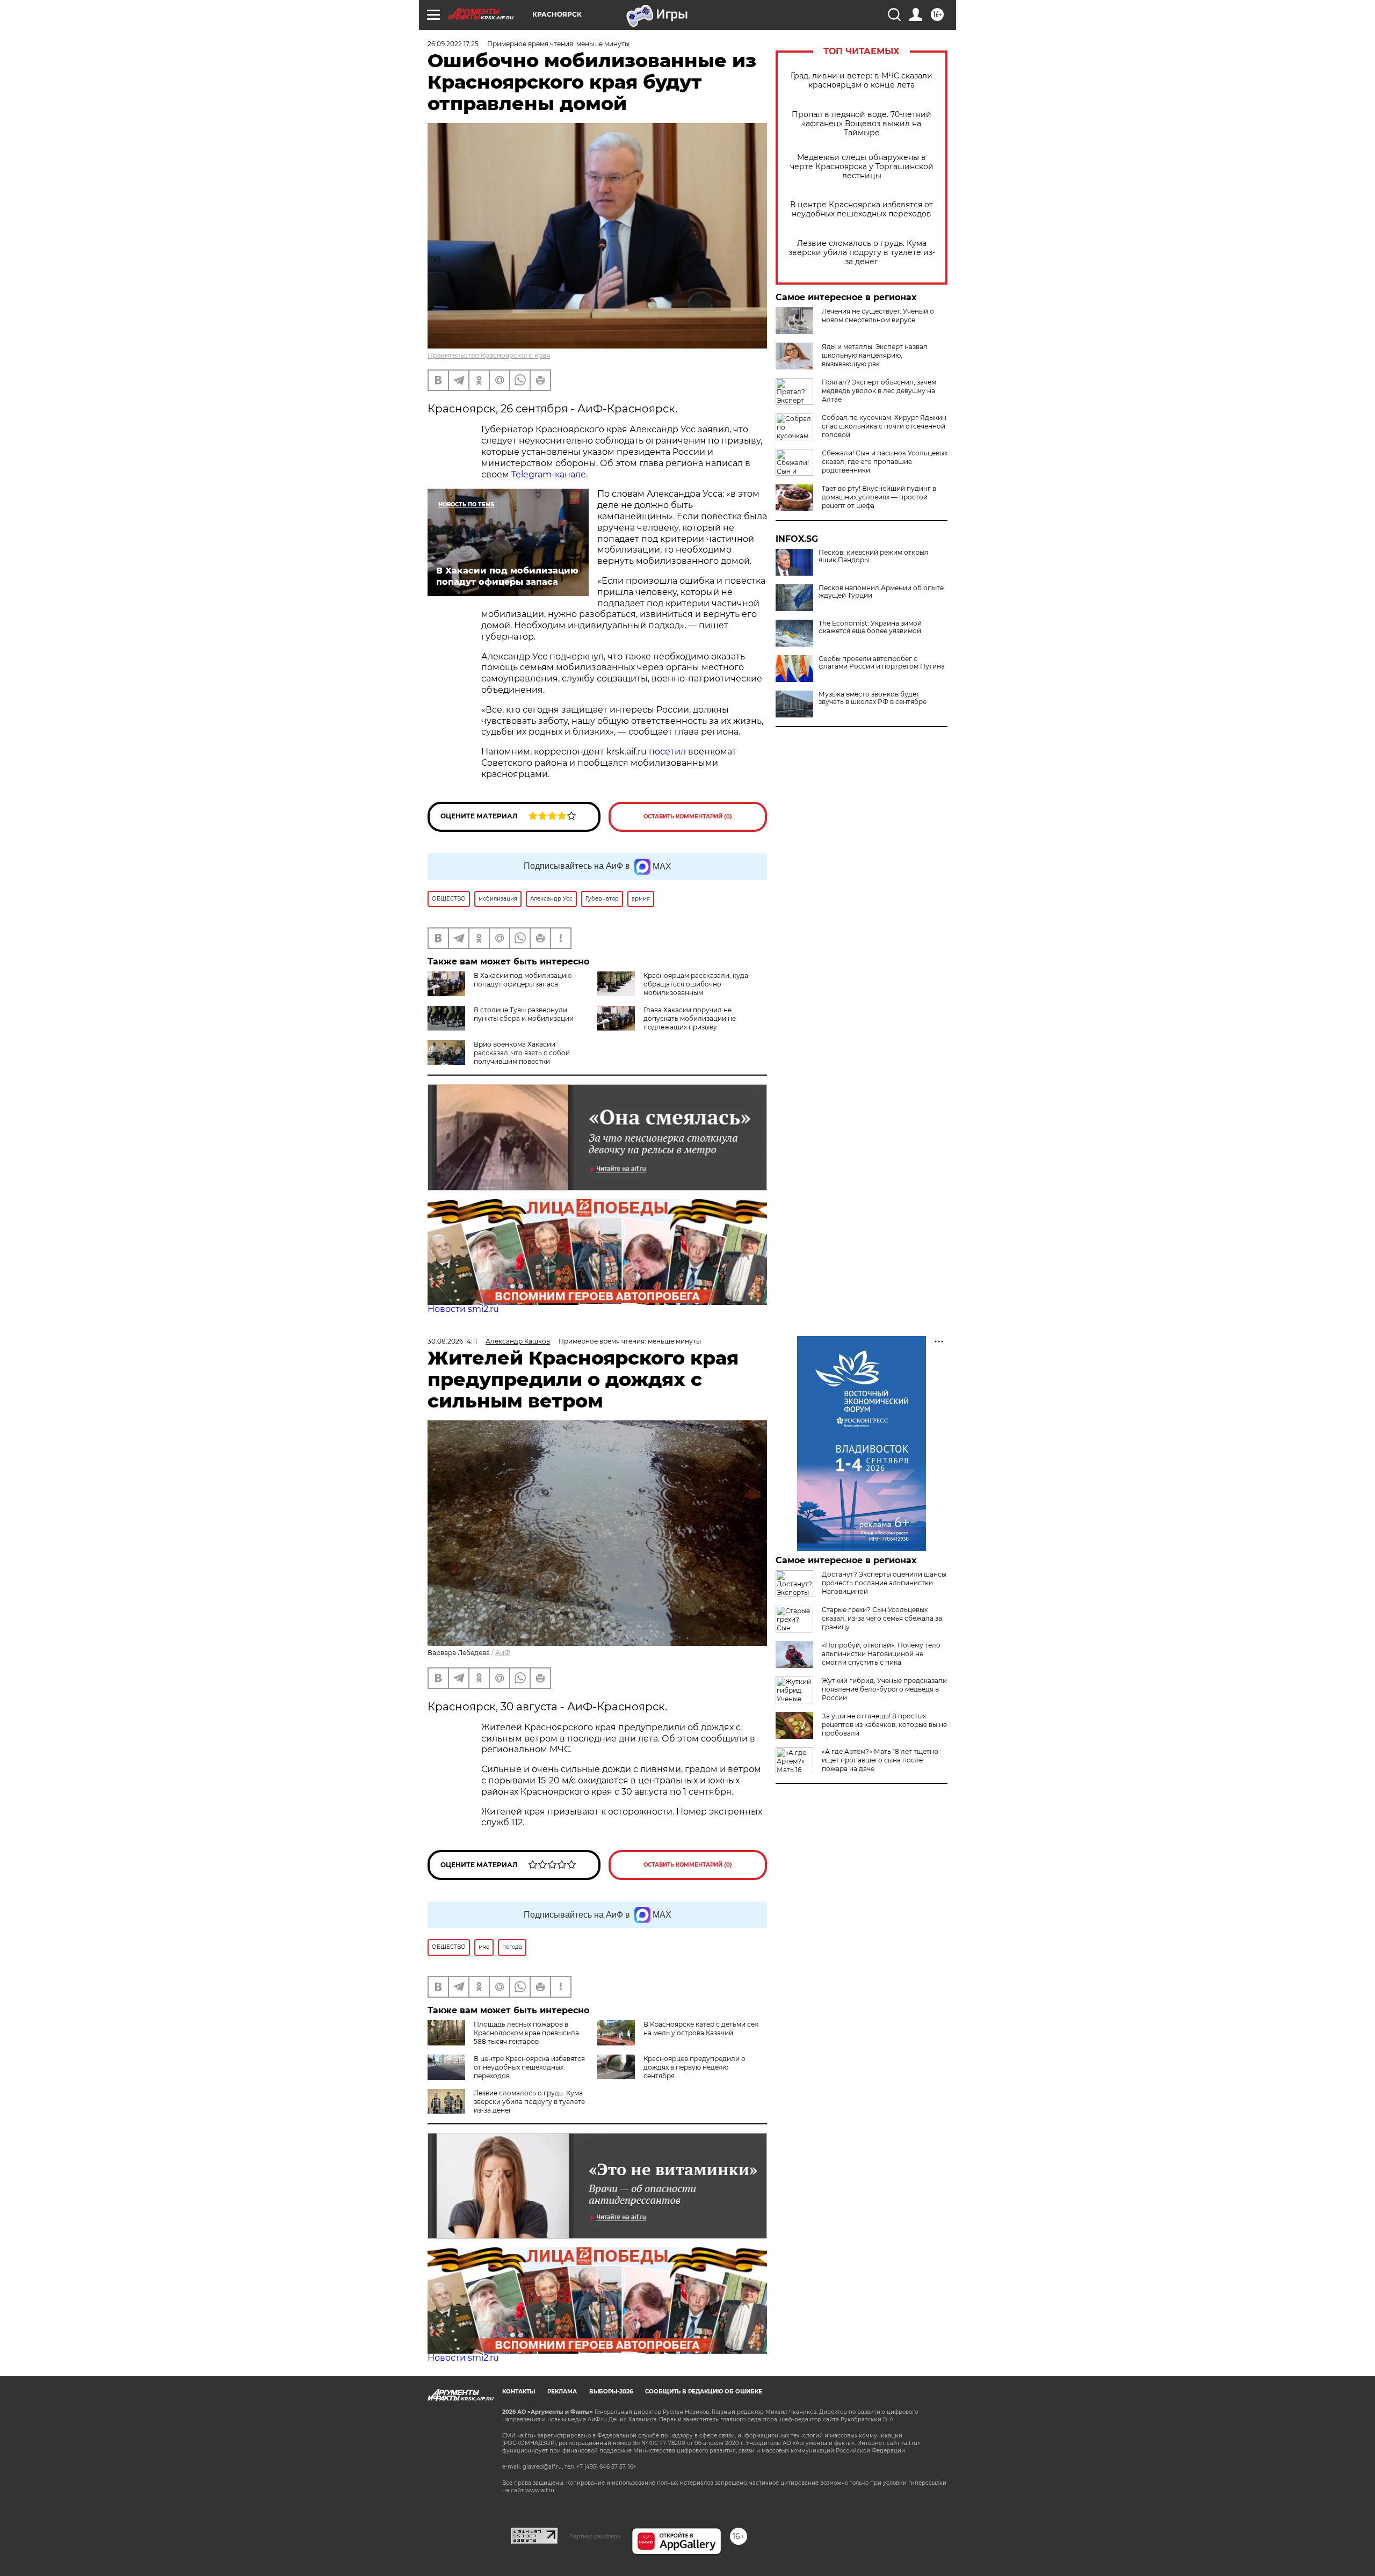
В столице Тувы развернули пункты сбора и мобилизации (524, 1014)
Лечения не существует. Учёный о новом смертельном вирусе (878, 315)
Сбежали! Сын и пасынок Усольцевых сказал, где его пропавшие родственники (885, 462)
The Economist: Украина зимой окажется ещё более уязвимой (870, 627)
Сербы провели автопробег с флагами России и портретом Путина (882, 663)
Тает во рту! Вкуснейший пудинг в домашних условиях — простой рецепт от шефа (879, 497)
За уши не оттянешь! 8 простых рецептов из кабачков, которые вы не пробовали (884, 1725)
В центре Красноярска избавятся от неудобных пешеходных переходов (862, 209)
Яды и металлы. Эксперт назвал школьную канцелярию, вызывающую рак (875, 355)
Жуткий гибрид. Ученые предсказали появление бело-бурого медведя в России (884, 1689)
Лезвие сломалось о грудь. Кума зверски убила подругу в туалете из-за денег (862, 253)
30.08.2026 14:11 (452, 1341)
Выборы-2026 (611, 2392)
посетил (668, 752)
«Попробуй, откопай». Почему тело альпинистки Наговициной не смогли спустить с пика (881, 1654)
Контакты (519, 2392)
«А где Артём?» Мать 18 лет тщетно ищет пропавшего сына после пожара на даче (880, 1760)
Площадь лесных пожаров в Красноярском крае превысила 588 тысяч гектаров (526, 2033)
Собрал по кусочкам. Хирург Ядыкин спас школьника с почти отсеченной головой (884, 426)
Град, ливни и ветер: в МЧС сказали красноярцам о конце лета (862, 81)
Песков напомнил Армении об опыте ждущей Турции (881, 592)
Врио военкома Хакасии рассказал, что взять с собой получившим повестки (522, 1053)
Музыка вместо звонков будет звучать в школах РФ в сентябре (873, 698)
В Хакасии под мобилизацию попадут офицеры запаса (523, 980)
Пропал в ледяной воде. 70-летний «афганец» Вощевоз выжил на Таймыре (862, 124)
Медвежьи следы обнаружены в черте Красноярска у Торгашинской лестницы (862, 167)
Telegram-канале (549, 474)
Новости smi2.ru (463, 1309)
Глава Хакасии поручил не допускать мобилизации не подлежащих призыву (690, 1018)
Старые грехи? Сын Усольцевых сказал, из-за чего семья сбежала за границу (882, 1618)
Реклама (562, 2392)
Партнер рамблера (595, 2536)
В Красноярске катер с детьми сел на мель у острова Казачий (701, 2029)
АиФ (503, 1653)
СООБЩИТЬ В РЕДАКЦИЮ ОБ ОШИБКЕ (704, 2392)
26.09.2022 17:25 (453, 44)
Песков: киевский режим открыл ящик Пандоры (874, 556)
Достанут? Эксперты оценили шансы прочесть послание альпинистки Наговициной (884, 1583)
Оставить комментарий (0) (688, 817)
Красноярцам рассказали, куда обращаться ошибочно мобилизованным (696, 984)
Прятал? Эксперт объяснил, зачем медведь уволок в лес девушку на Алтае (879, 391)
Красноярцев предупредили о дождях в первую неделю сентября (694, 2067)
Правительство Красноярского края (489, 355)
